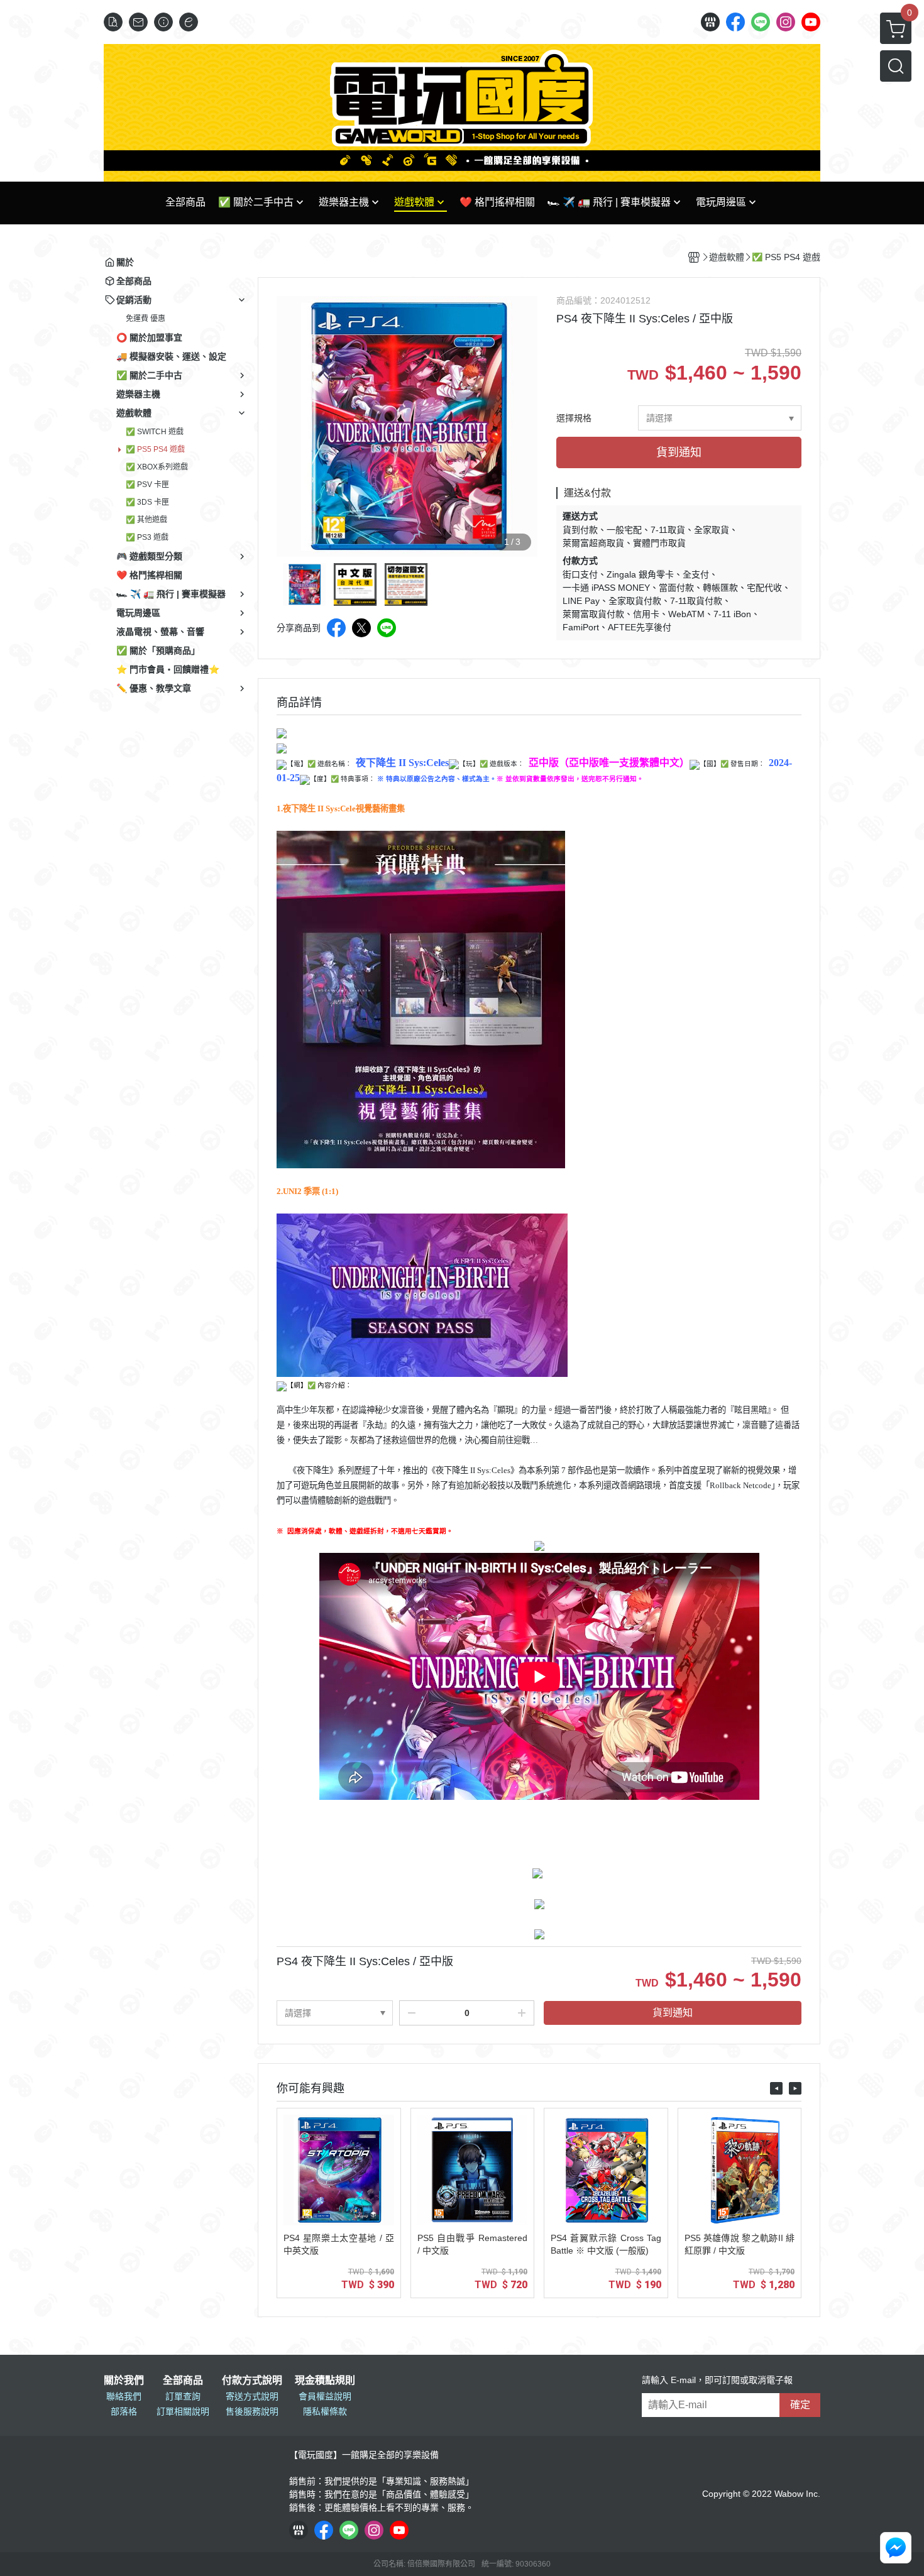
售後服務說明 (252, 2411)
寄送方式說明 (252, 2396)
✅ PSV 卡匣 (147, 485)
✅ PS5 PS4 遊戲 (155, 449)
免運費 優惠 (146, 319)
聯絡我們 (124, 2396)
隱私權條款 (325, 2411)
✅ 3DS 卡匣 (147, 502)
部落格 (124, 2411)
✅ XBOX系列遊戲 (157, 467)
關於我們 (124, 2381)
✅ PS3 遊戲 (147, 537)
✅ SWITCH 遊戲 (155, 432)
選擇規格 (574, 418)
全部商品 (183, 2381)
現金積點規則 (325, 2381)
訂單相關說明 (183, 2411)
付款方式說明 (252, 2381)
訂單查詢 (183, 2396)
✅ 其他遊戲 (146, 520)
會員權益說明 (325, 2396)
